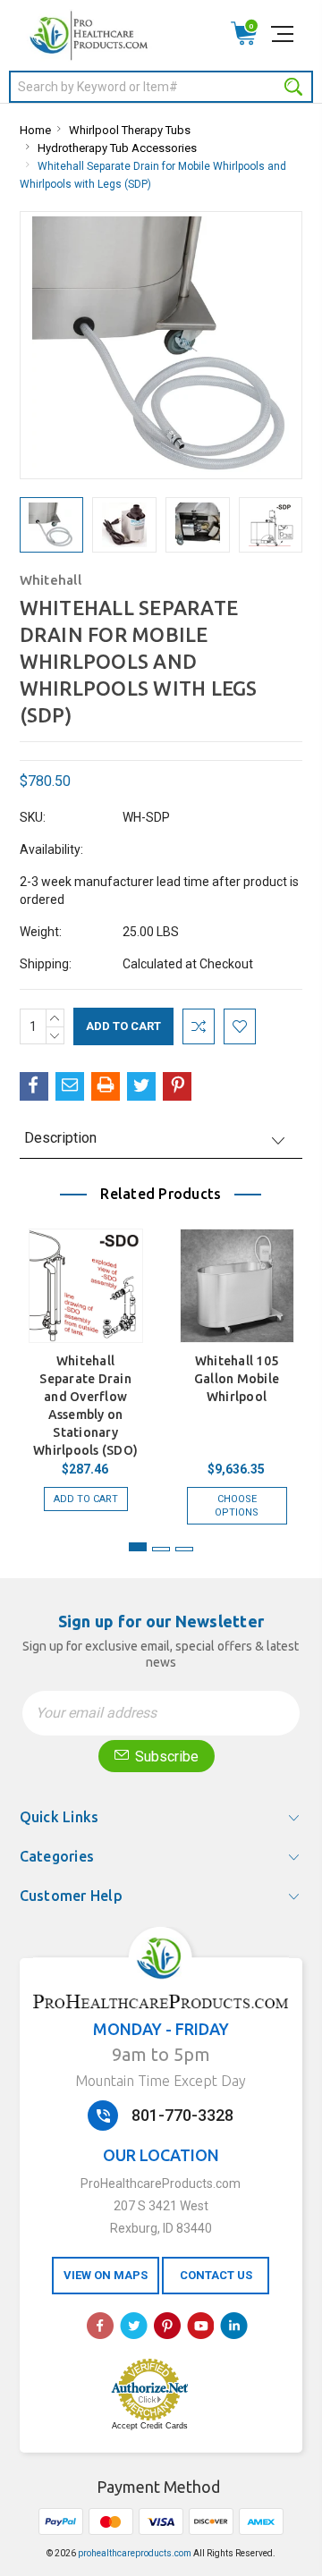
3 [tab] (184, 1549)
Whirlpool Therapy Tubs (130, 130)
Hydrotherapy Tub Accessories (117, 148)
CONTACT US (216, 2275)
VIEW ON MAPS (106, 2275)
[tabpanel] (85, 1368)
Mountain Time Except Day (161, 2081)
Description (60, 1138)
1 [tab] (138, 1547)
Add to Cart (86, 1499)
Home (35, 130)
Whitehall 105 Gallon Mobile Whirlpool (237, 1379)
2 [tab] (161, 1549)
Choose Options (237, 1506)
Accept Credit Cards (150, 2426)
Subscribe (165, 1757)
